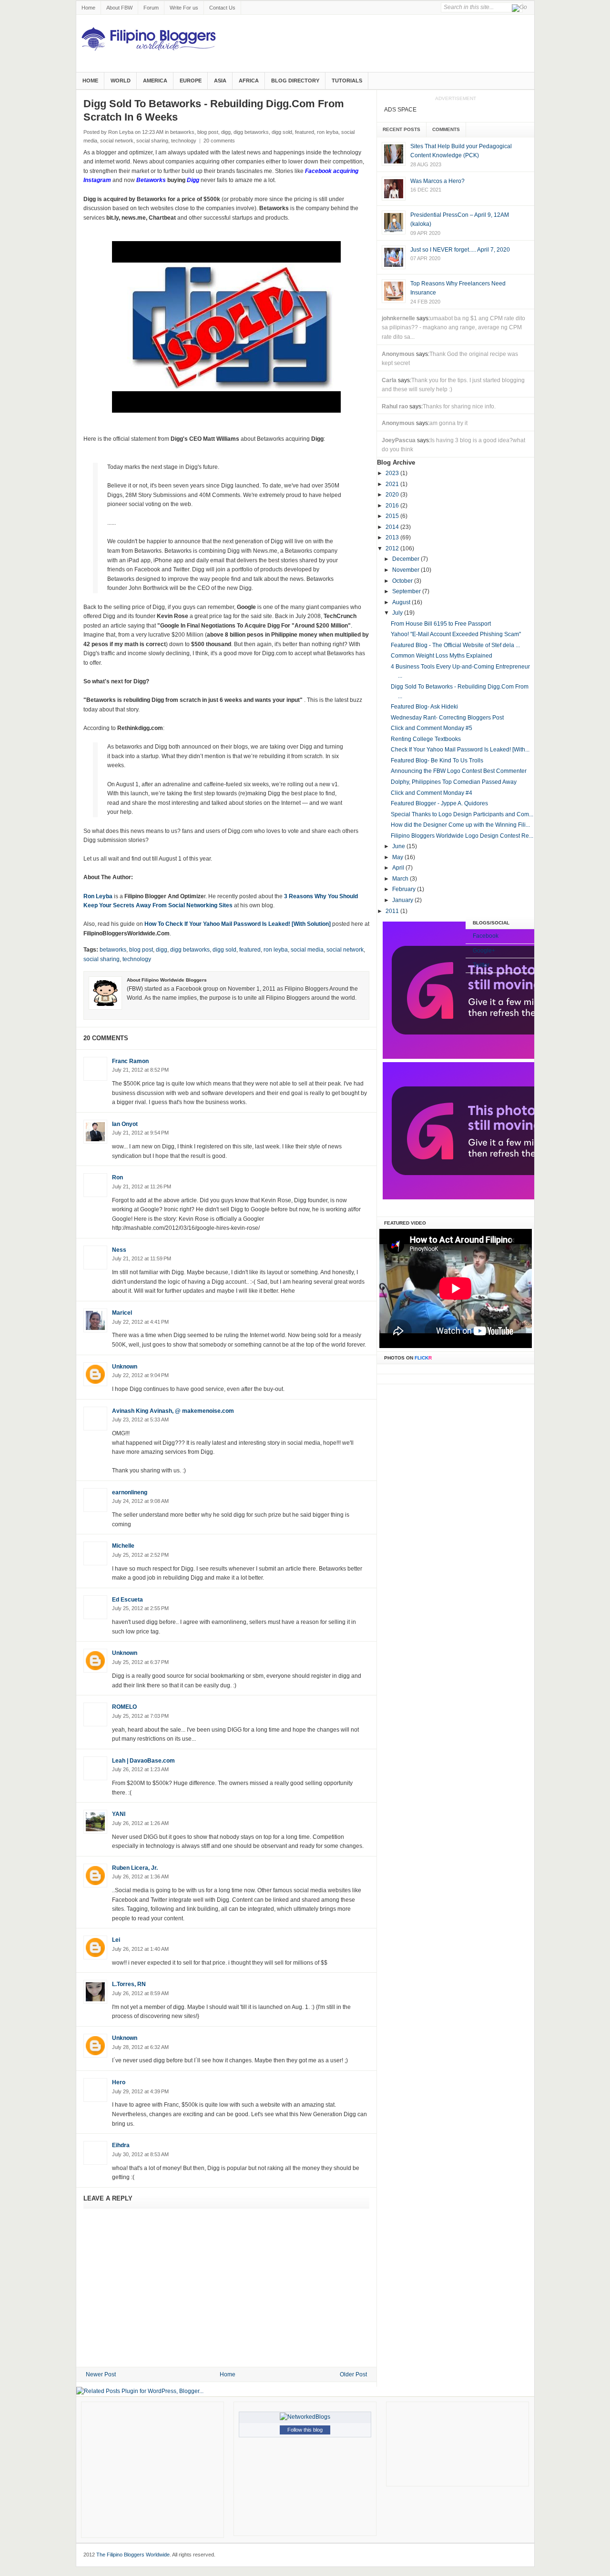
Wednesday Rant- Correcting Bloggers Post (447, 718)
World (121, 81)
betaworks (182, 132)
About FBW (119, 8)
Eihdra (121, 2145)
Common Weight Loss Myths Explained (442, 656)
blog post (208, 132)
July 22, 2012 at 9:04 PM (140, 1375)
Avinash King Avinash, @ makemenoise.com (173, 1411)
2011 (393, 911)
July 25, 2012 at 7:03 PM (140, 1716)
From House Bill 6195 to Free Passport (441, 624)
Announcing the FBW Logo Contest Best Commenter (459, 771)
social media (307, 950)
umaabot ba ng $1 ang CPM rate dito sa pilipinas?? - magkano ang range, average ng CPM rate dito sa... (453, 328)
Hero (119, 2082)
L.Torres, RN (129, 1984)
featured (305, 132)
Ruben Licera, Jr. (135, 1868)
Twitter (481, 965)
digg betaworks (251, 132)
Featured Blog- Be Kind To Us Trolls (437, 761)
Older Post (353, 2374)
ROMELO (124, 1707)
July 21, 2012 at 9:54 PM (140, 1133)
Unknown (125, 1367)
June (399, 846)
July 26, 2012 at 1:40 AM (140, 1949)
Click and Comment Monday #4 (432, 793)
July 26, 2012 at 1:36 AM (140, 1876)
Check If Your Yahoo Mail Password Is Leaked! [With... (460, 750)
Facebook (486, 936)
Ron (117, 1177)
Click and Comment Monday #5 (432, 728)
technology (184, 141)
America (155, 81)
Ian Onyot (125, 1124)
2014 (393, 527)
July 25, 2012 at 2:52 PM (140, 1555)
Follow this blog (305, 2430)
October (403, 581)
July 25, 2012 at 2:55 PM (140, 1608)
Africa (249, 81)
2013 (393, 538)
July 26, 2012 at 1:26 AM (140, 1823)
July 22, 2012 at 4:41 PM (140, 1322)
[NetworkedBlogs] (305, 2417)
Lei (116, 1940)
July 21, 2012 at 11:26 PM (142, 1187)
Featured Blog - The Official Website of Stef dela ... (455, 645)
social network (117, 141)
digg (226, 132)
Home (88, 8)
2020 (393, 495)
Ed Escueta (127, 1600)
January (403, 900)
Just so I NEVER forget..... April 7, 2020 (460, 250)
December (407, 559)
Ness (119, 1250)
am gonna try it (448, 423)
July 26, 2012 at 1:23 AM (140, 1769)
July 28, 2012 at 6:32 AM (140, 2047)
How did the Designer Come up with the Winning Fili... (460, 825)
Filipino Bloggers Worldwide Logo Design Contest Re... (462, 836)
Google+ (484, 951)
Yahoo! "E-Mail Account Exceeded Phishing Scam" (456, 634)
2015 (393, 516)
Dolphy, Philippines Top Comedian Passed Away (454, 782)
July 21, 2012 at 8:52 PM (140, 1070)
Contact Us (222, 8)
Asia (220, 81)
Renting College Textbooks (426, 739)
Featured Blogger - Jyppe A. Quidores (439, 803)
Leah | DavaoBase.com (143, 1761)
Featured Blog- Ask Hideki (424, 707)
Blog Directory (295, 81)
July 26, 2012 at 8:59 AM (140, 1993)
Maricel (122, 1313)
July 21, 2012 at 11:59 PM (142, 1258)
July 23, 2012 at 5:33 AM (140, 1420)
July (398, 613)
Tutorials (347, 81)
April (399, 868)
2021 (393, 484)
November (407, 570)
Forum (151, 8)
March (401, 879)
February (405, 889)
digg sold (282, 132)
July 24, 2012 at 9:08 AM (140, 1501)
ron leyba (328, 132)
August (402, 602)
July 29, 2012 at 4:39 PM (140, 2091)
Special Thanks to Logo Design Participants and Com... (462, 814)
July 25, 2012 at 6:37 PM (140, 1662)
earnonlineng (130, 1492)
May (398, 857)
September (407, 591)
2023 (393, 473)
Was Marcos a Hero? (437, 181)
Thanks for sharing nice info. (459, 406)
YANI (119, 1814)
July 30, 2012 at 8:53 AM (140, 2154)
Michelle (123, 1546)
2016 (393, 506)
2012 (393, 548)
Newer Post (101, 2374)
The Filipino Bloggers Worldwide (133, 2555)
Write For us (184, 8)
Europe (191, 81)
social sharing (152, 141)
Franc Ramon (130, 1061)
